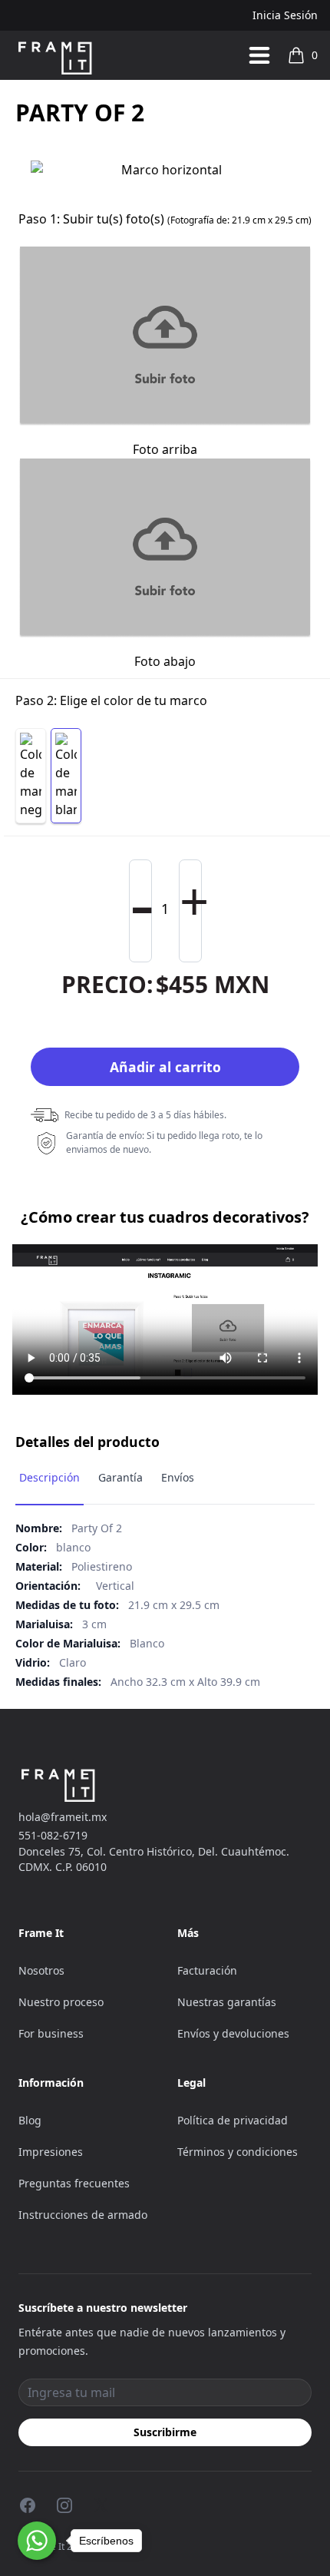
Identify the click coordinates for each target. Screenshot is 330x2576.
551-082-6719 (53, 1835)
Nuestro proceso (61, 2002)
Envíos (178, 1477)
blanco (73, 1547)
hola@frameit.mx (63, 1817)
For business (51, 2033)
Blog (30, 2120)
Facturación (207, 1970)
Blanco (147, 1643)
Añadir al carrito (165, 1067)
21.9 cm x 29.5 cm (174, 1605)
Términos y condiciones (238, 2152)
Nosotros (41, 1970)
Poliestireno (102, 1566)
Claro (73, 1662)
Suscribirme (165, 2432)
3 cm (94, 1624)
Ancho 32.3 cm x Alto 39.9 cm (185, 1682)
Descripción (49, 1477)
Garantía (120, 1477)
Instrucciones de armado (83, 2215)
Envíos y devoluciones (233, 2033)
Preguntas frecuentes (74, 2183)
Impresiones (51, 2152)
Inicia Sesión (285, 15)
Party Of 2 (97, 1528)
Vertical (115, 1586)
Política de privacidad (233, 2120)
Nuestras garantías (227, 2002)
